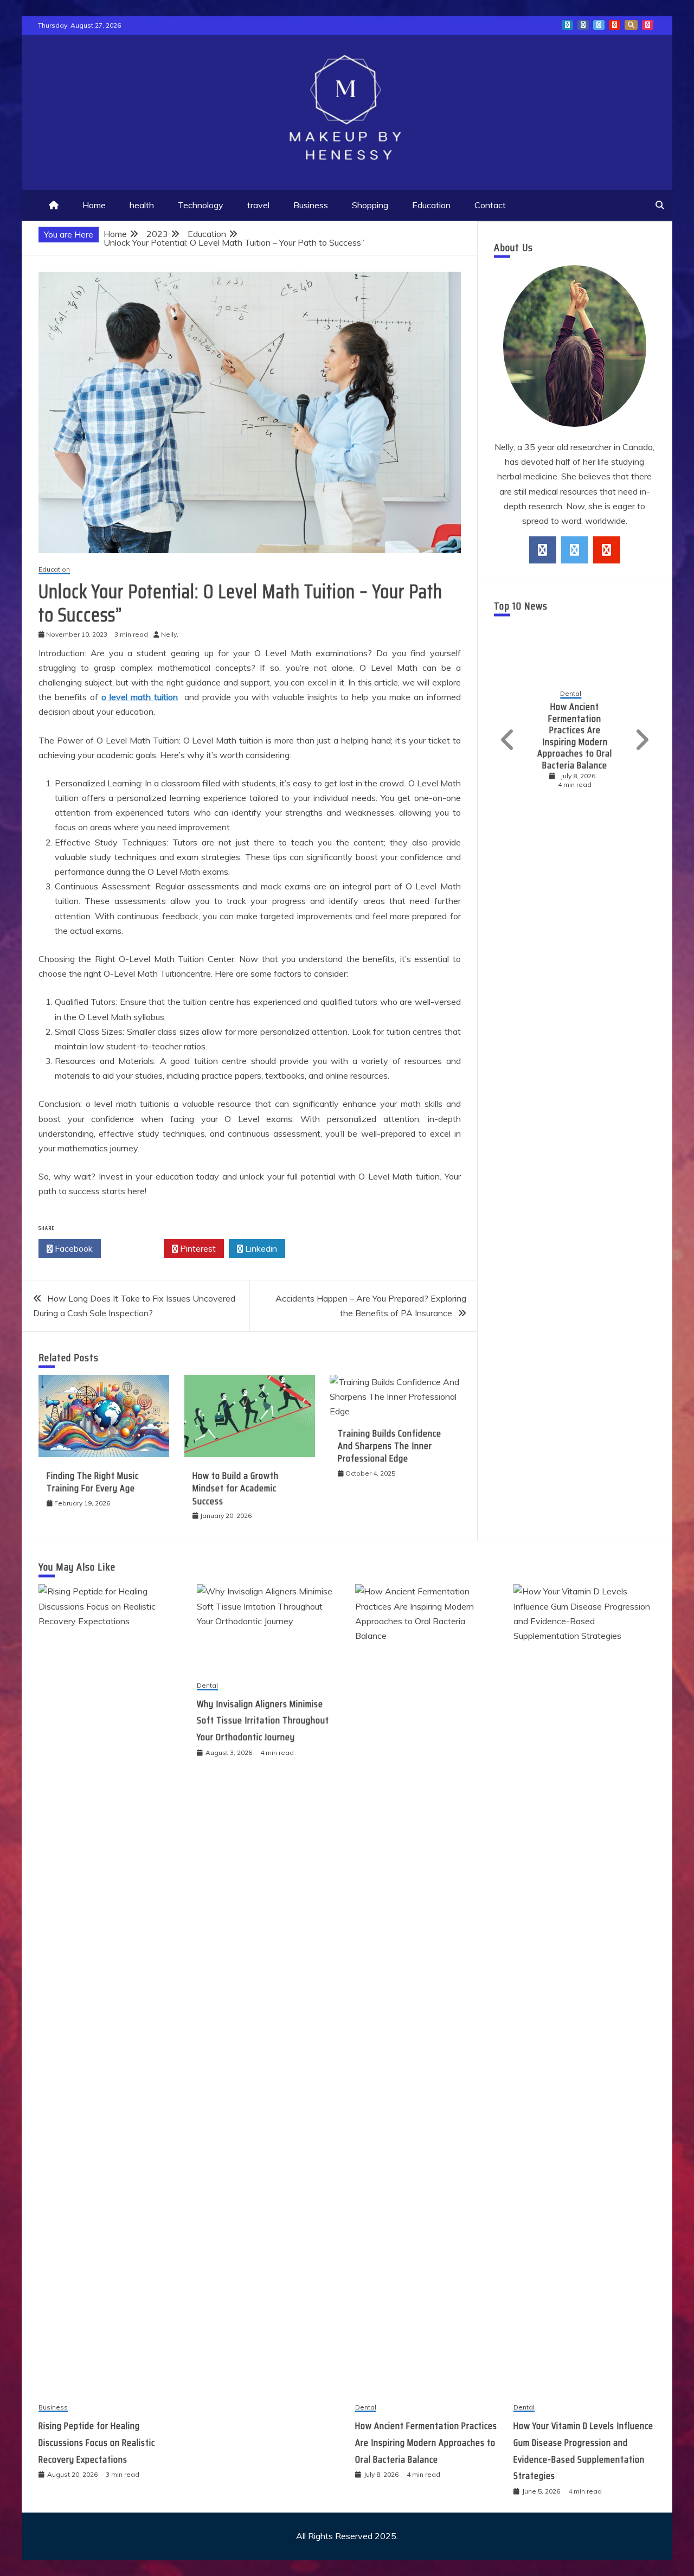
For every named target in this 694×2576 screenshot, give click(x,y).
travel (258, 205)
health (142, 205)
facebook (583, 25)
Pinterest (197, 1248)
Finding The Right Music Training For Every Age (93, 1482)
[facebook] (543, 550)
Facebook (73, 1248)
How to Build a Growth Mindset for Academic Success (236, 1488)
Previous (509, 740)
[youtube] (607, 550)
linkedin (567, 25)
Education (431, 205)
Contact (490, 205)
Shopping (370, 205)
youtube (615, 25)
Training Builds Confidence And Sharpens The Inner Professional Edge (390, 1446)
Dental (571, 694)
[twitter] (575, 550)
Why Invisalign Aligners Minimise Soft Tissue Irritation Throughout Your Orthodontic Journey (263, 1720)
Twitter (135, 1248)
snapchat (631, 25)
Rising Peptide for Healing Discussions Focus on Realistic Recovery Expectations (97, 2442)
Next (640, 740)
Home (94, 205)
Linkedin (260, 1248)
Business (311, 205)
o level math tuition (140, 697)
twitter (599, 25)
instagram (648, 25)
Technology (201, 205)
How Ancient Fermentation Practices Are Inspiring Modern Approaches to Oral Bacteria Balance (575, 736)
